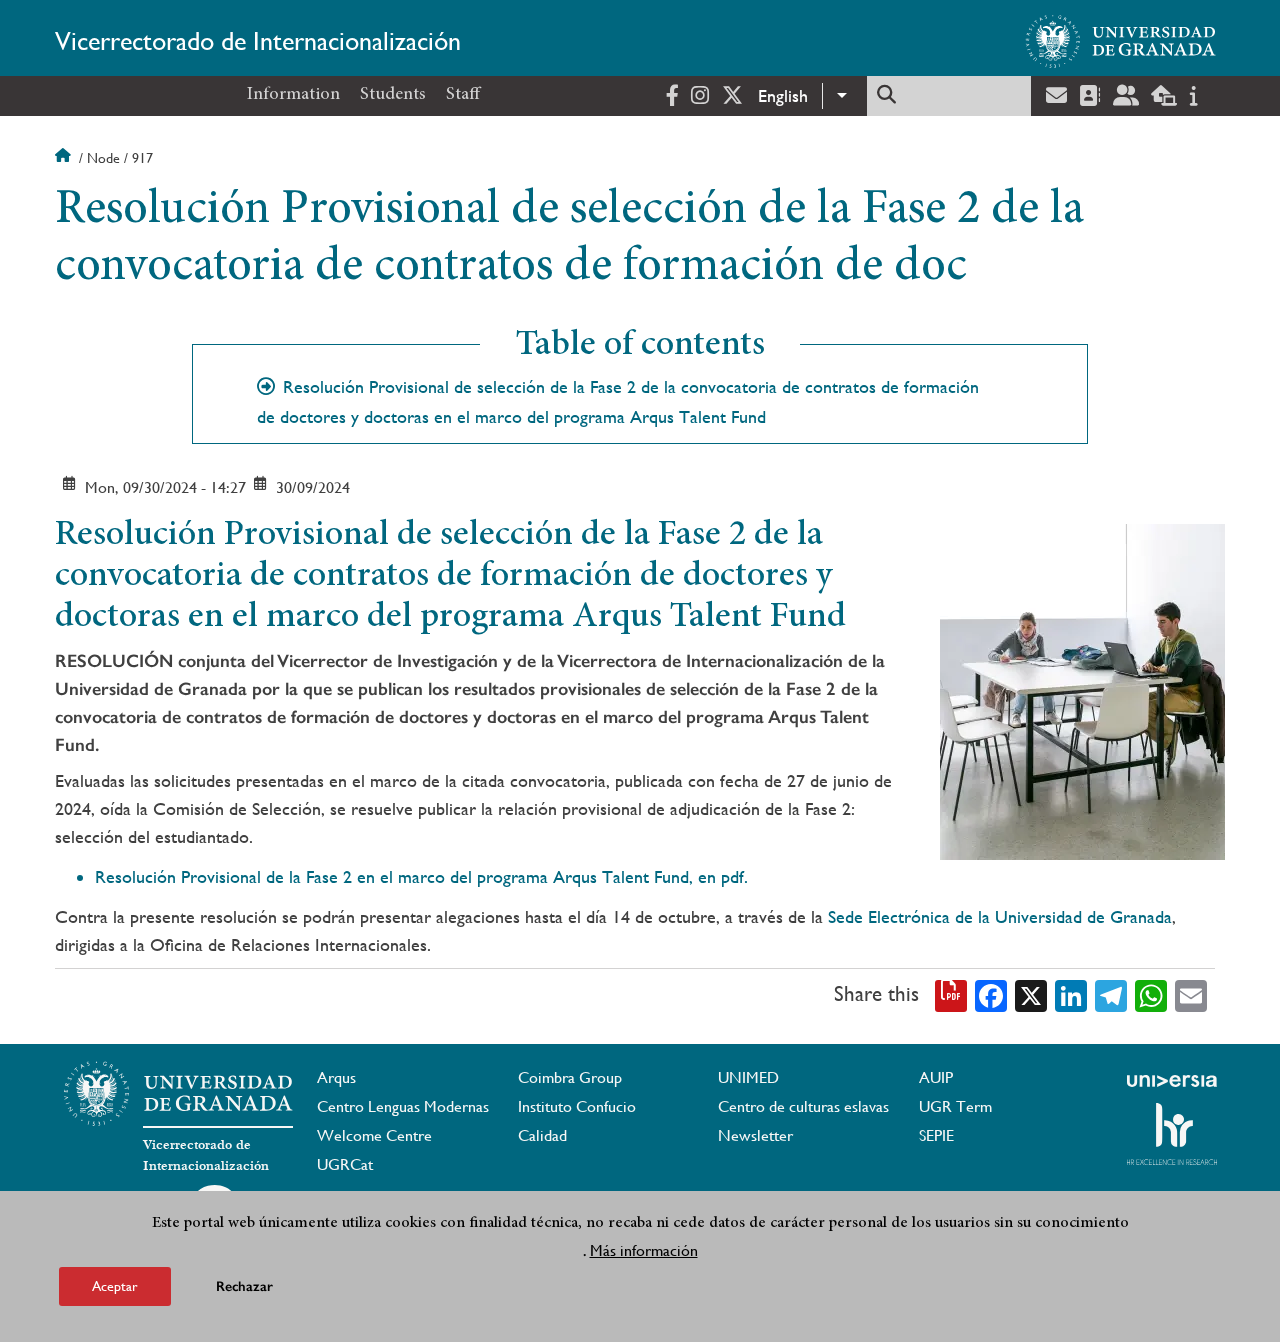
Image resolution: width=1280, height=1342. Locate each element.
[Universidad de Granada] (1121, 41)
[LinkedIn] (1071, 995)
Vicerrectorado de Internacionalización (258, 41)
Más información (644, 1250)
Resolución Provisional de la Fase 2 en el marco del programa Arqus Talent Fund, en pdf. (421, 876)
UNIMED (748, 1077)
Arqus (336, 1077)
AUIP (936, 1077)
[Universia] (1172, 1081)
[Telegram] (1111, 995)
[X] (1031, 995)
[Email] (1191, 995)
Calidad (542, 1135)
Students (393, 95)
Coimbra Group (570, 1077)
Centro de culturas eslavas (803, 1106)
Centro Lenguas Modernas (403, 1106)
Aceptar (115, 1286)
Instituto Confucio (577, 1106)
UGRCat (345, 1164)
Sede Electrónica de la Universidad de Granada (1000, 916)
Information (293, 95)
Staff (463, 95)
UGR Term (955, 1106)
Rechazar (244, 1286)
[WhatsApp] (1151, 995)
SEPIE (936, 1135)
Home (65, 158)
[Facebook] (991, 995)
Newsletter (755, 1135)
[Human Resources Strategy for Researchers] (1172, 1134)
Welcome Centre (374, 1135)
